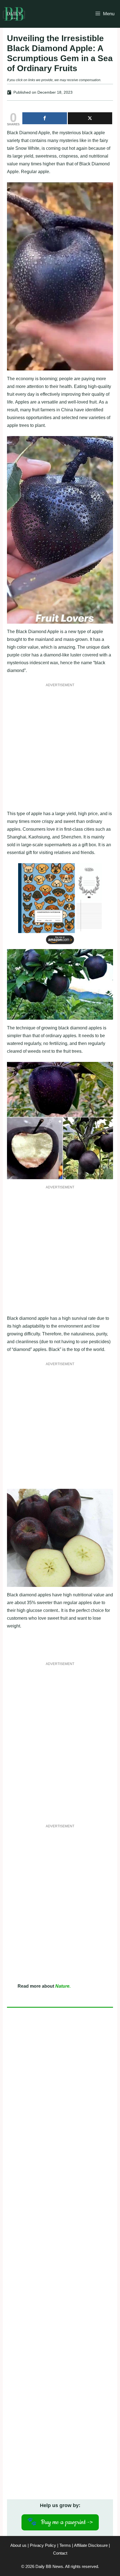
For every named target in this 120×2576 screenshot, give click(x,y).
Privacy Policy (43, 2545)
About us (18, 2545)
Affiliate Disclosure (91, 2545)
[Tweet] (90, 118)
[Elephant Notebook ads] (60, 945)
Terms (65, 2545)
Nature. (63, 1986)
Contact (60, 2553)
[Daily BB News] (14, 14)
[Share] (45, 118)
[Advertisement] (60, 750)
